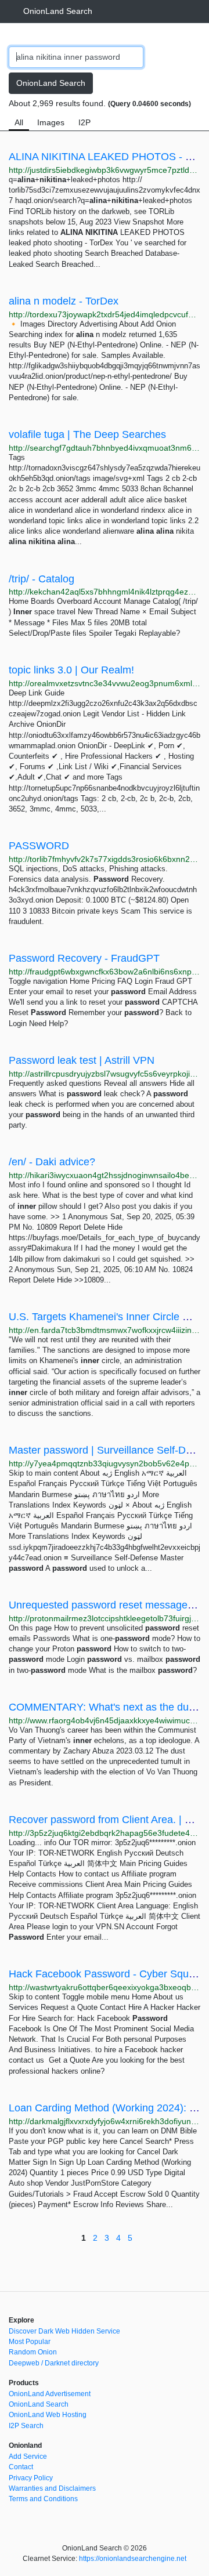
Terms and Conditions (43, 2499)
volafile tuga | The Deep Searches (87, 434)
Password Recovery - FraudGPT (84, 958)
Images (51, 122)
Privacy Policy (31, 2478)
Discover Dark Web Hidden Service (64, 2331)
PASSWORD (39, 846)
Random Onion (33, 2352)
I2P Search (26, 2426)
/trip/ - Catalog (42, 579)
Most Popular (30, 2342)
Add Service (28, 2457)
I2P (84, 122)
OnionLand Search (58, 11)
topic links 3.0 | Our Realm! (71, 670)
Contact (21, 2467)
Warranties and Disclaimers (52, 2488)
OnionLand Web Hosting (48, 2415)
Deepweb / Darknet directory (54, 2363)
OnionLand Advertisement (50, 2394)
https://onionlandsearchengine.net (133, 2559)
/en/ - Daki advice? (52, 1162)
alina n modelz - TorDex (64, 301)
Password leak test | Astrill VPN (82, 1060)
